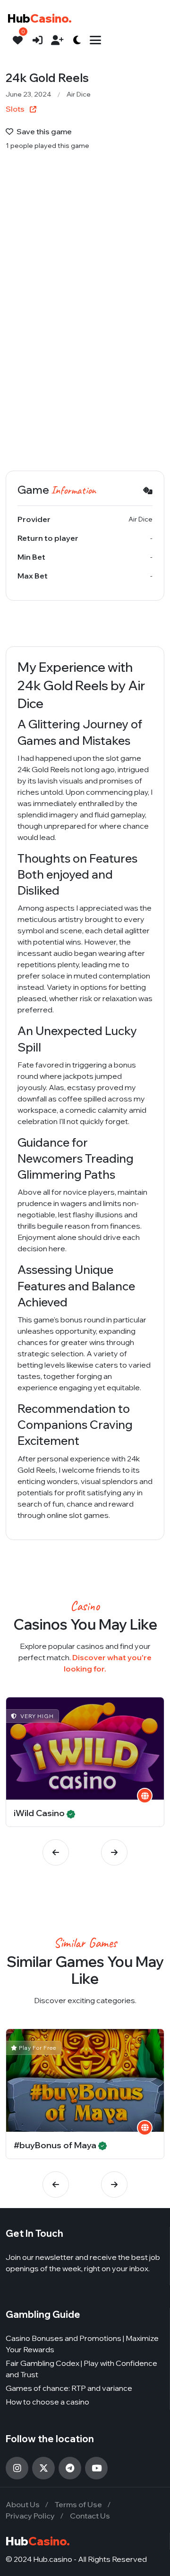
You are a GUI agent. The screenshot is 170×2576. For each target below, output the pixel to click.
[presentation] (56, 1852)
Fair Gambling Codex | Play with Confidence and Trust (81, 2369)
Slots (16, 109)
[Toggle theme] (77, 40)
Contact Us (90, 2516)
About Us (23, 2504)
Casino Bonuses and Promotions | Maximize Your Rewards (82, 2344)
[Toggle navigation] (95, 40)
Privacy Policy (30, 2516)
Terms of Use (78, 2504)
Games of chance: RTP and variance (69, 2388)
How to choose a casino (47, 2402)
